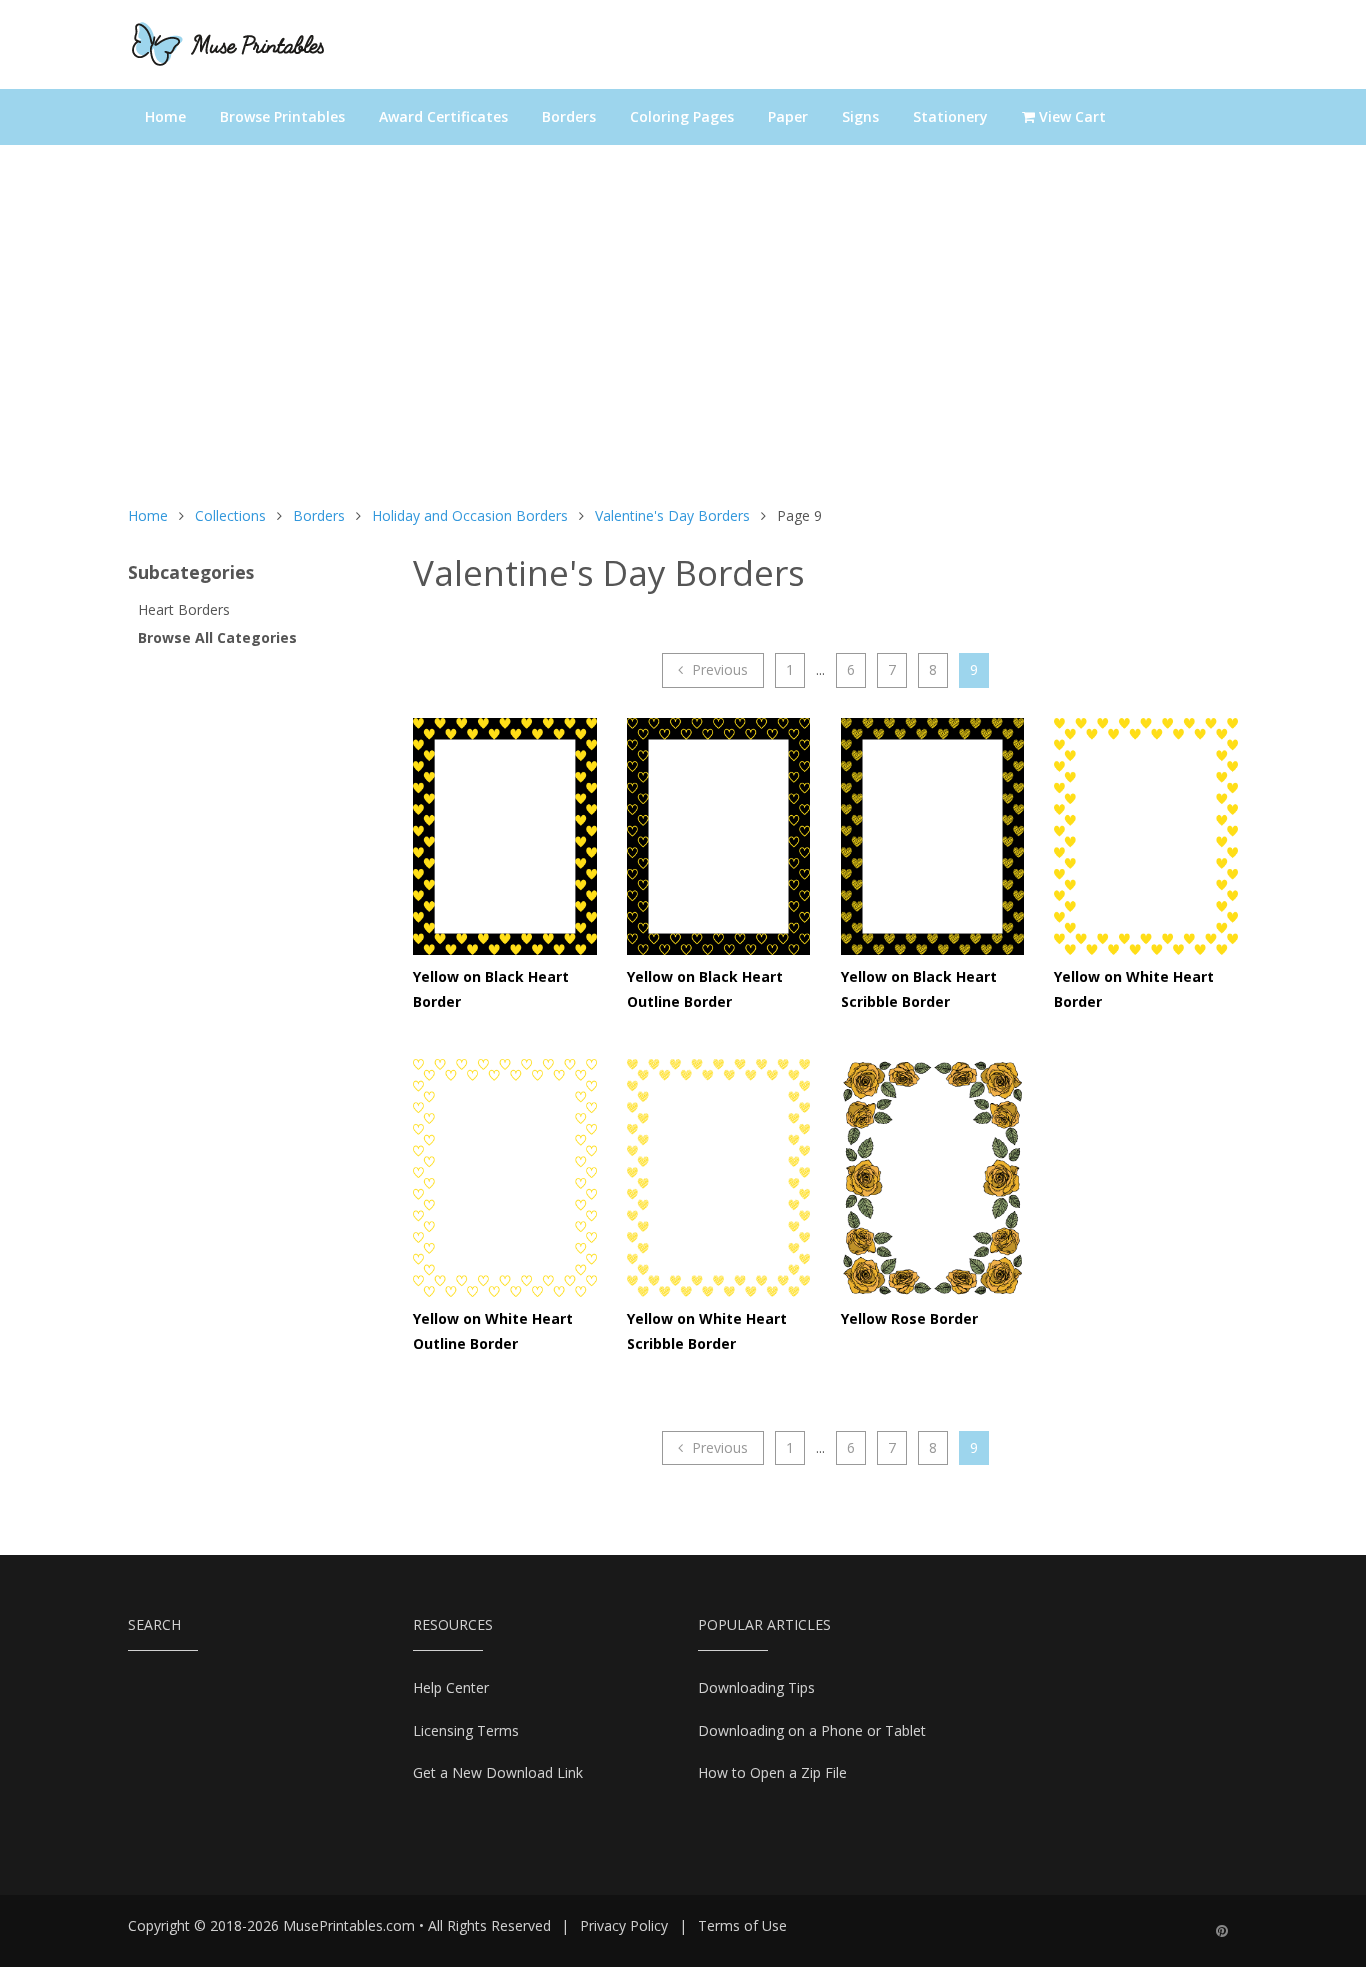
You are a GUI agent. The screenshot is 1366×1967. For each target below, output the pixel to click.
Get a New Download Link (498, 1772)
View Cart (1070, 116)
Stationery (950, 116)
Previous (718, 669)
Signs (860, 116)
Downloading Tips (756, 1687)
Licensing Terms (466, 1730)
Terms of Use (742, 1925)
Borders (569, 116)
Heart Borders (184, 609)
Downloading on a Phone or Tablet (812, 1730)
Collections (230, 515)
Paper (788, 116)
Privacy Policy (624, 1925)
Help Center (451, 1687)
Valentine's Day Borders (672, 515)
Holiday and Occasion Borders (470, 515)
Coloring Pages (682, 116)
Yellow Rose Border (909, 1318)
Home (165, 116)
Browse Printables (282, 116)
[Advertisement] (683, 335)
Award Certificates (443, 116)
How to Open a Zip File (772, 1772)
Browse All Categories (217, 637)
